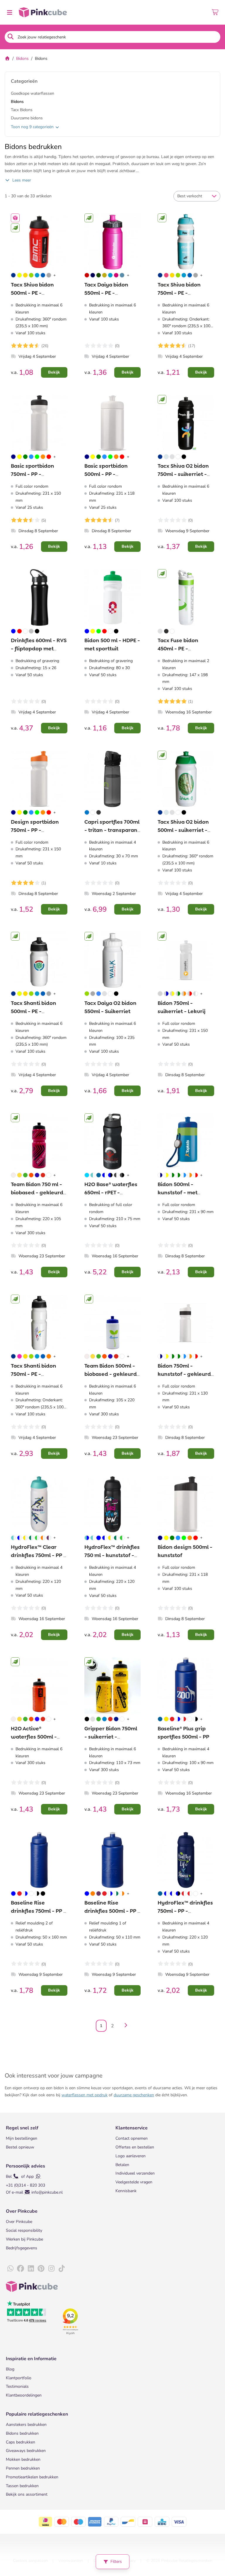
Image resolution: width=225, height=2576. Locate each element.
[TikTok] (62, 2269)
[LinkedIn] (31, 2269)
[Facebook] (21, 2269)
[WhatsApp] (10, 2269)
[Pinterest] (41, 2269)
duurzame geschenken (134, 2095)
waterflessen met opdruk (85, 2095)
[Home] (7, 58)
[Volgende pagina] (125, 2026)
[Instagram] (51, 2269)
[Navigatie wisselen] (9, 12)
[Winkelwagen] (215, 12)
